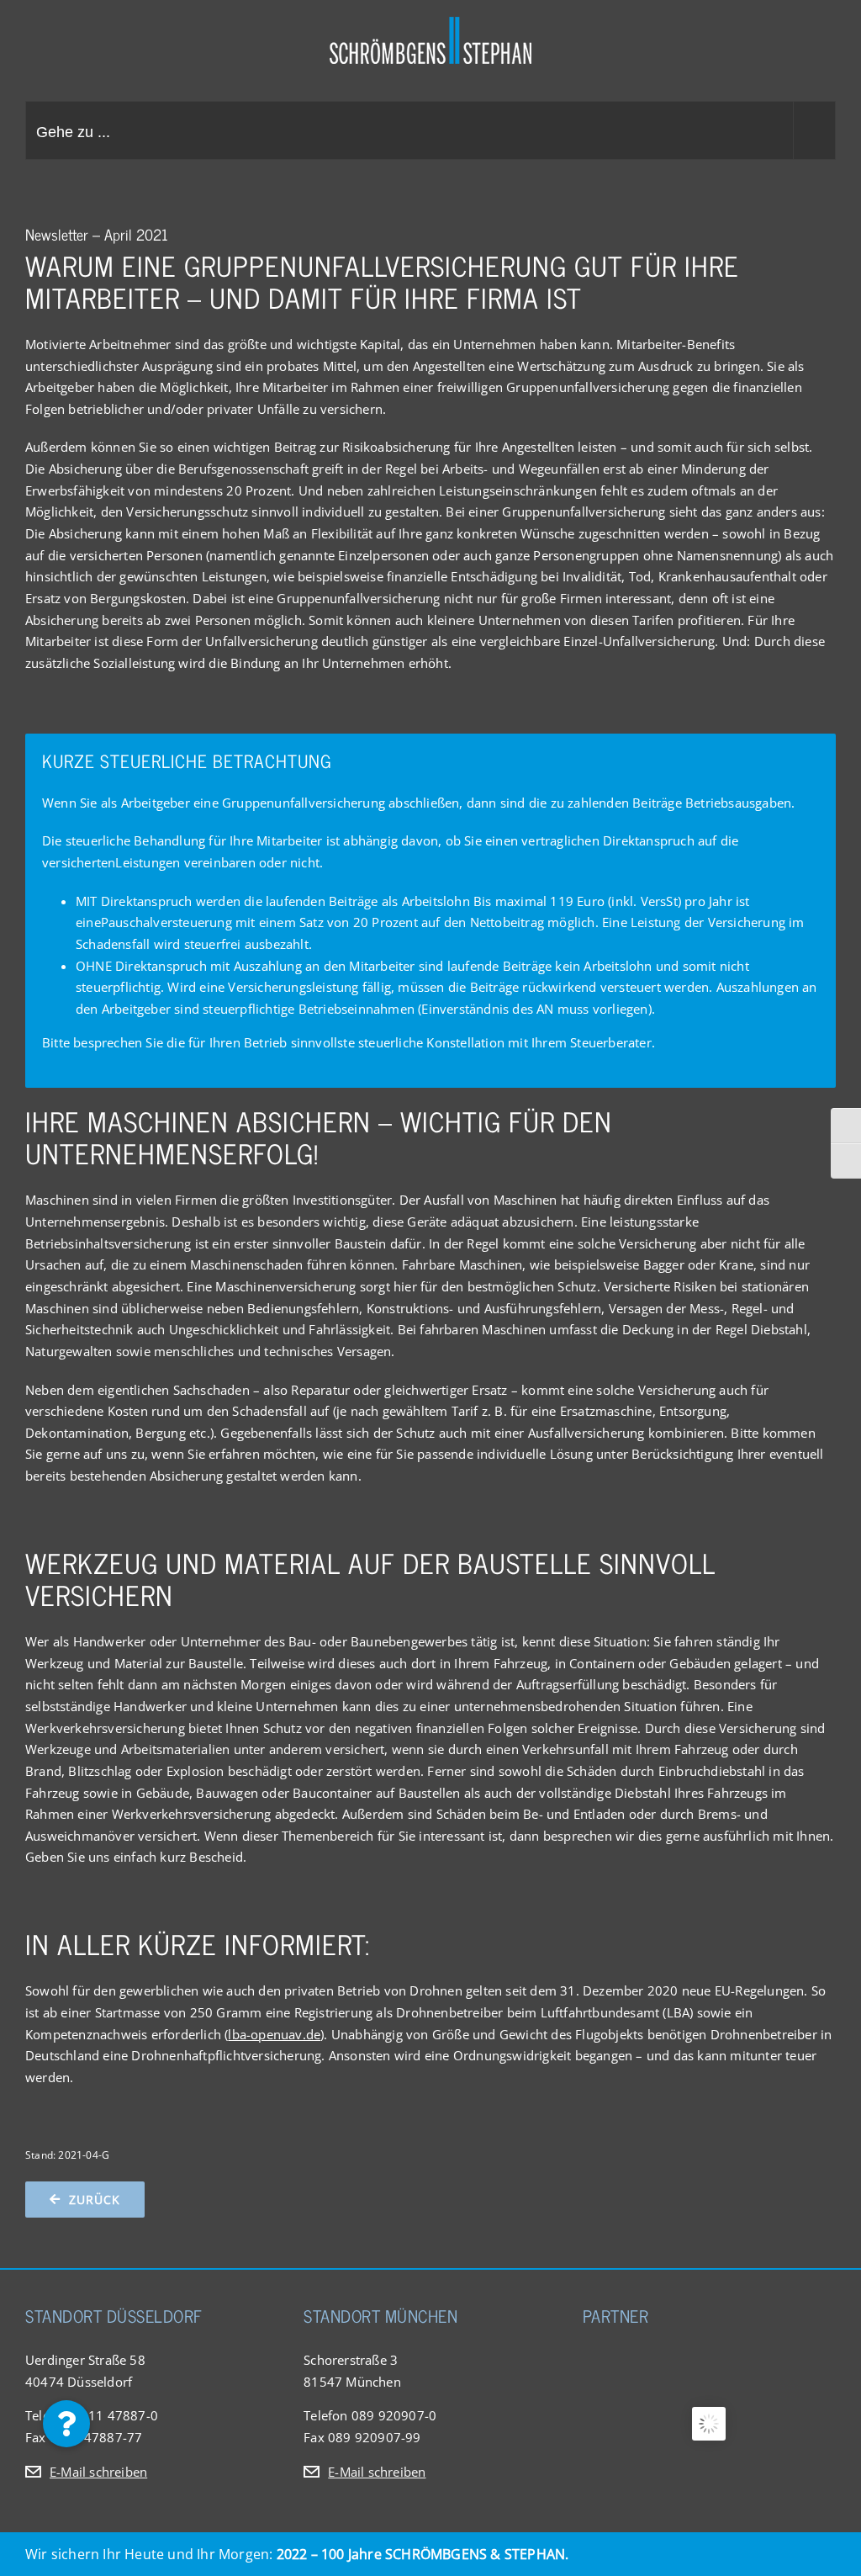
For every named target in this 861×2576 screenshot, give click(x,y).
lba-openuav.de (274, 2034)
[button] (66, 2424)
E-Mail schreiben (98, 2472)
